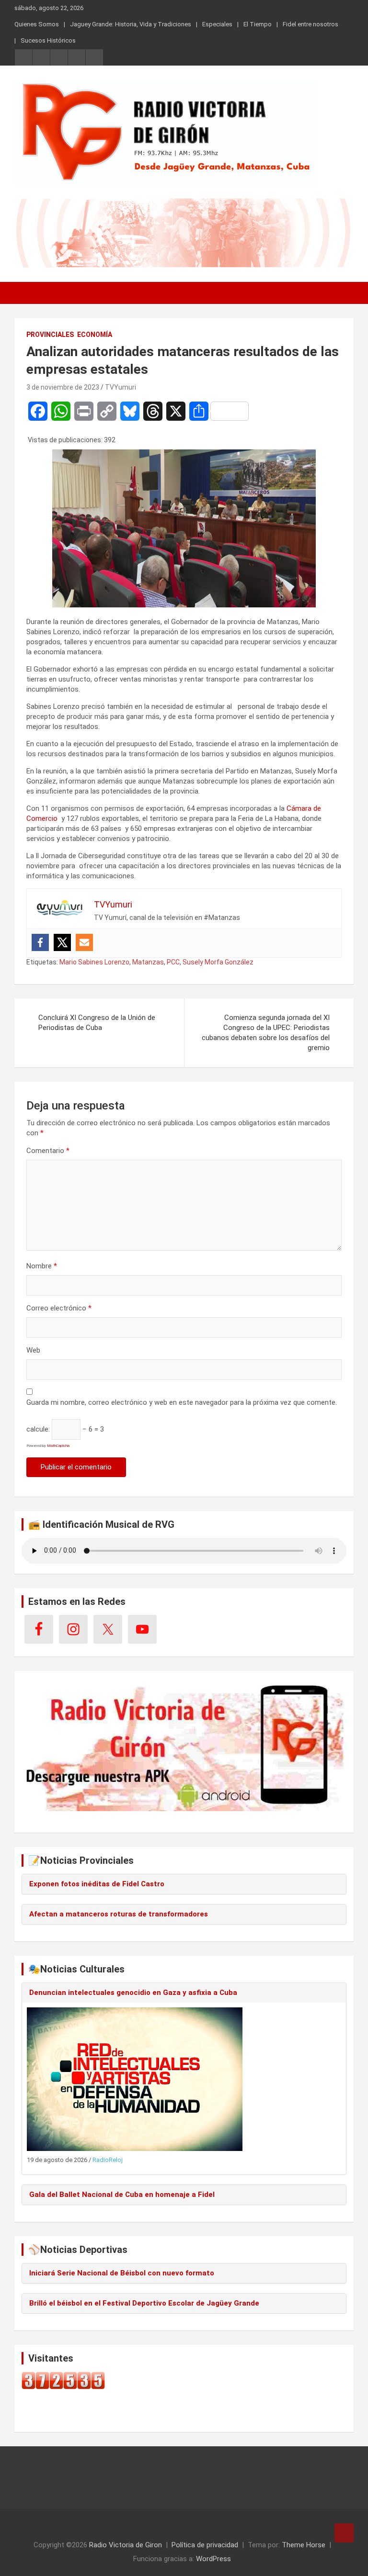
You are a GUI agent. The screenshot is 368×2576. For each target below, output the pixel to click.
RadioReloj (108, 2160)
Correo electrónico (59, 1308)
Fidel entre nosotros (310, 24)
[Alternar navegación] (26, 293)
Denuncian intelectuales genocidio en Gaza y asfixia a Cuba (133, 1993)
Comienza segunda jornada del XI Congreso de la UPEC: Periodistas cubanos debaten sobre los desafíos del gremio (266, 1033)
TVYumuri (121, 387)
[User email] (84, 942)
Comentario (48, 1151)
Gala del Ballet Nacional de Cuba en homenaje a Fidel (122, 2195)
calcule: (38, 1429)
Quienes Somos (37, 24)
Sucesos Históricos (48, 40)
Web (33, 1350)
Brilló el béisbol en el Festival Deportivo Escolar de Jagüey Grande (144, 2303)
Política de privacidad (205, 2545)
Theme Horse (304, 2545)
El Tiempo (258, 24)
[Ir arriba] (344, 2533)
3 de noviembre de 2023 (63, 387)
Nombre (42, 1266)
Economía (95, 335)
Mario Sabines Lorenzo (94, 962)
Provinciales (50, 335)
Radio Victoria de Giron (126, 2545)
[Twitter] (62, 942)
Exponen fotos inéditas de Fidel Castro (97, 1884)
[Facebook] (40, 942)
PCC (173, 962)
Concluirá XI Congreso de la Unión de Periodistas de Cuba (97, 1023)
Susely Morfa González (218, 962)
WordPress (213, 2559)
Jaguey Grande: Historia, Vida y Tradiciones (131, 24)
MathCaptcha (58, 1446)
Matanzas (148, 962)
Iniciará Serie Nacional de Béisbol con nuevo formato (122, 2273)
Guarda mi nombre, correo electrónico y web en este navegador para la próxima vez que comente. (182, 1402)
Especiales (217, 24)
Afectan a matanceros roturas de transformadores (119, 1914)
